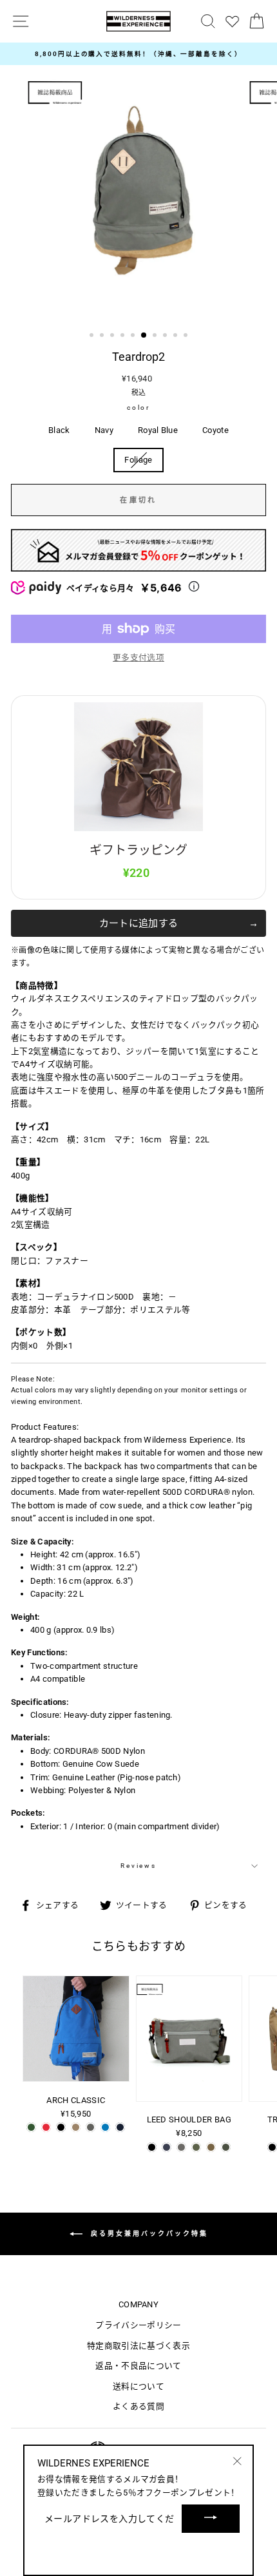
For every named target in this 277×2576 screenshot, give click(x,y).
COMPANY (138, 2304)
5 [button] (134, 336)
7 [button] (156, 336)
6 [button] (144, 336)
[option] (138, 54)
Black (59, 430)
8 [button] (166, 336)
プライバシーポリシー (138, 2325)
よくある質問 (138, 2406)
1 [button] (93, 336)
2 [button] (103, 336)
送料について (138, 2386)
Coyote (215, 430)
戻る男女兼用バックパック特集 (148, 2233)
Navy (104, 430)
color (138, 408)
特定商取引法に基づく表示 (138, 2346)
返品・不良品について (138, 2366)
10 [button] (187, 336)
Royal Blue (158, 430)
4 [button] (124, 336)
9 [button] (177, 336)
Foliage (138, 460)
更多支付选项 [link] (138, 658)
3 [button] (113, 336)
